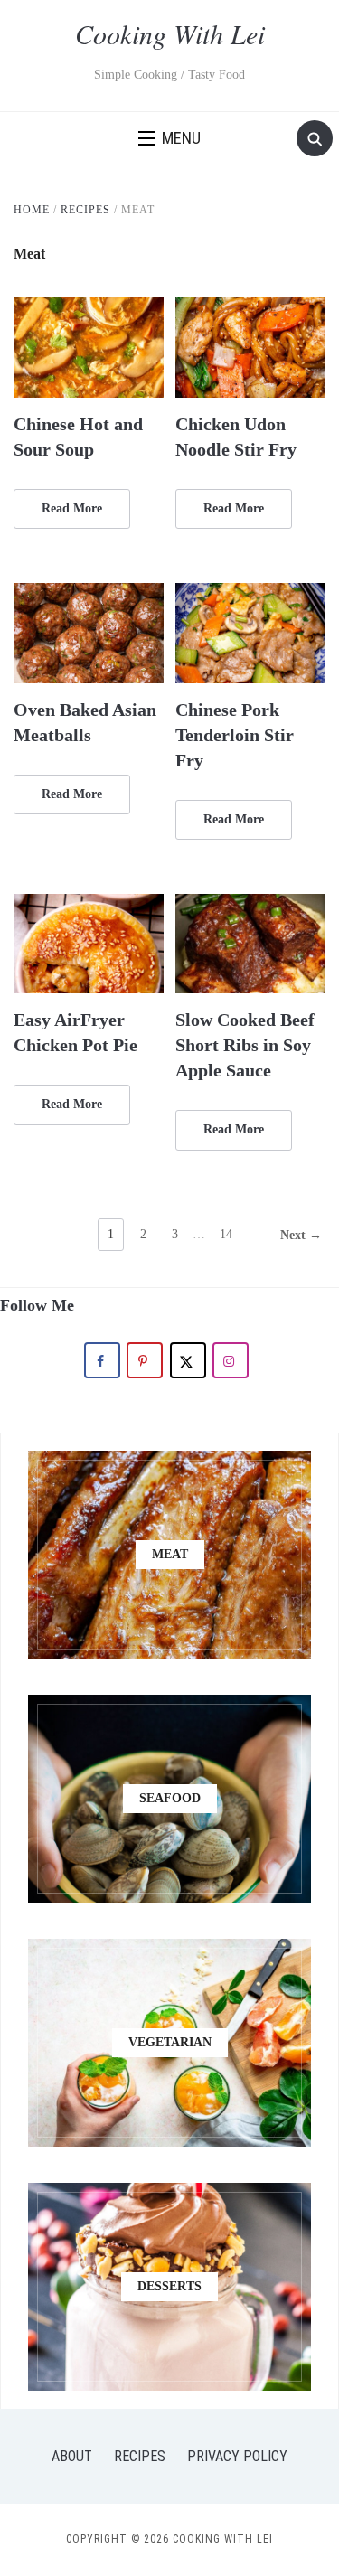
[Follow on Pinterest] (145, 1360)
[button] (169, 138)
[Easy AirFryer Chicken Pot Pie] (89, 905)
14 (226, 1234)
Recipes (85, 210)
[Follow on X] (188, 1360)
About (72, 2456)
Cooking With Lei (170, 33)
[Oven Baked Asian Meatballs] (89, 594)
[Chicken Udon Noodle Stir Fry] (250, 309)
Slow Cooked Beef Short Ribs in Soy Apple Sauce (245, 1045)
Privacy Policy (237, 2456)
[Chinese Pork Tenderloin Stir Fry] (250, 594)
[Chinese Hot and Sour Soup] (89, 309)
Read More (72, 508)
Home (32, 210)
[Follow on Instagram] (231, 1360)
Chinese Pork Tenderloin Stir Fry (235, 735)
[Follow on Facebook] (102, 1360)
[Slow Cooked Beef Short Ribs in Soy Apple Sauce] (250, 905)
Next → (301, 1235)
